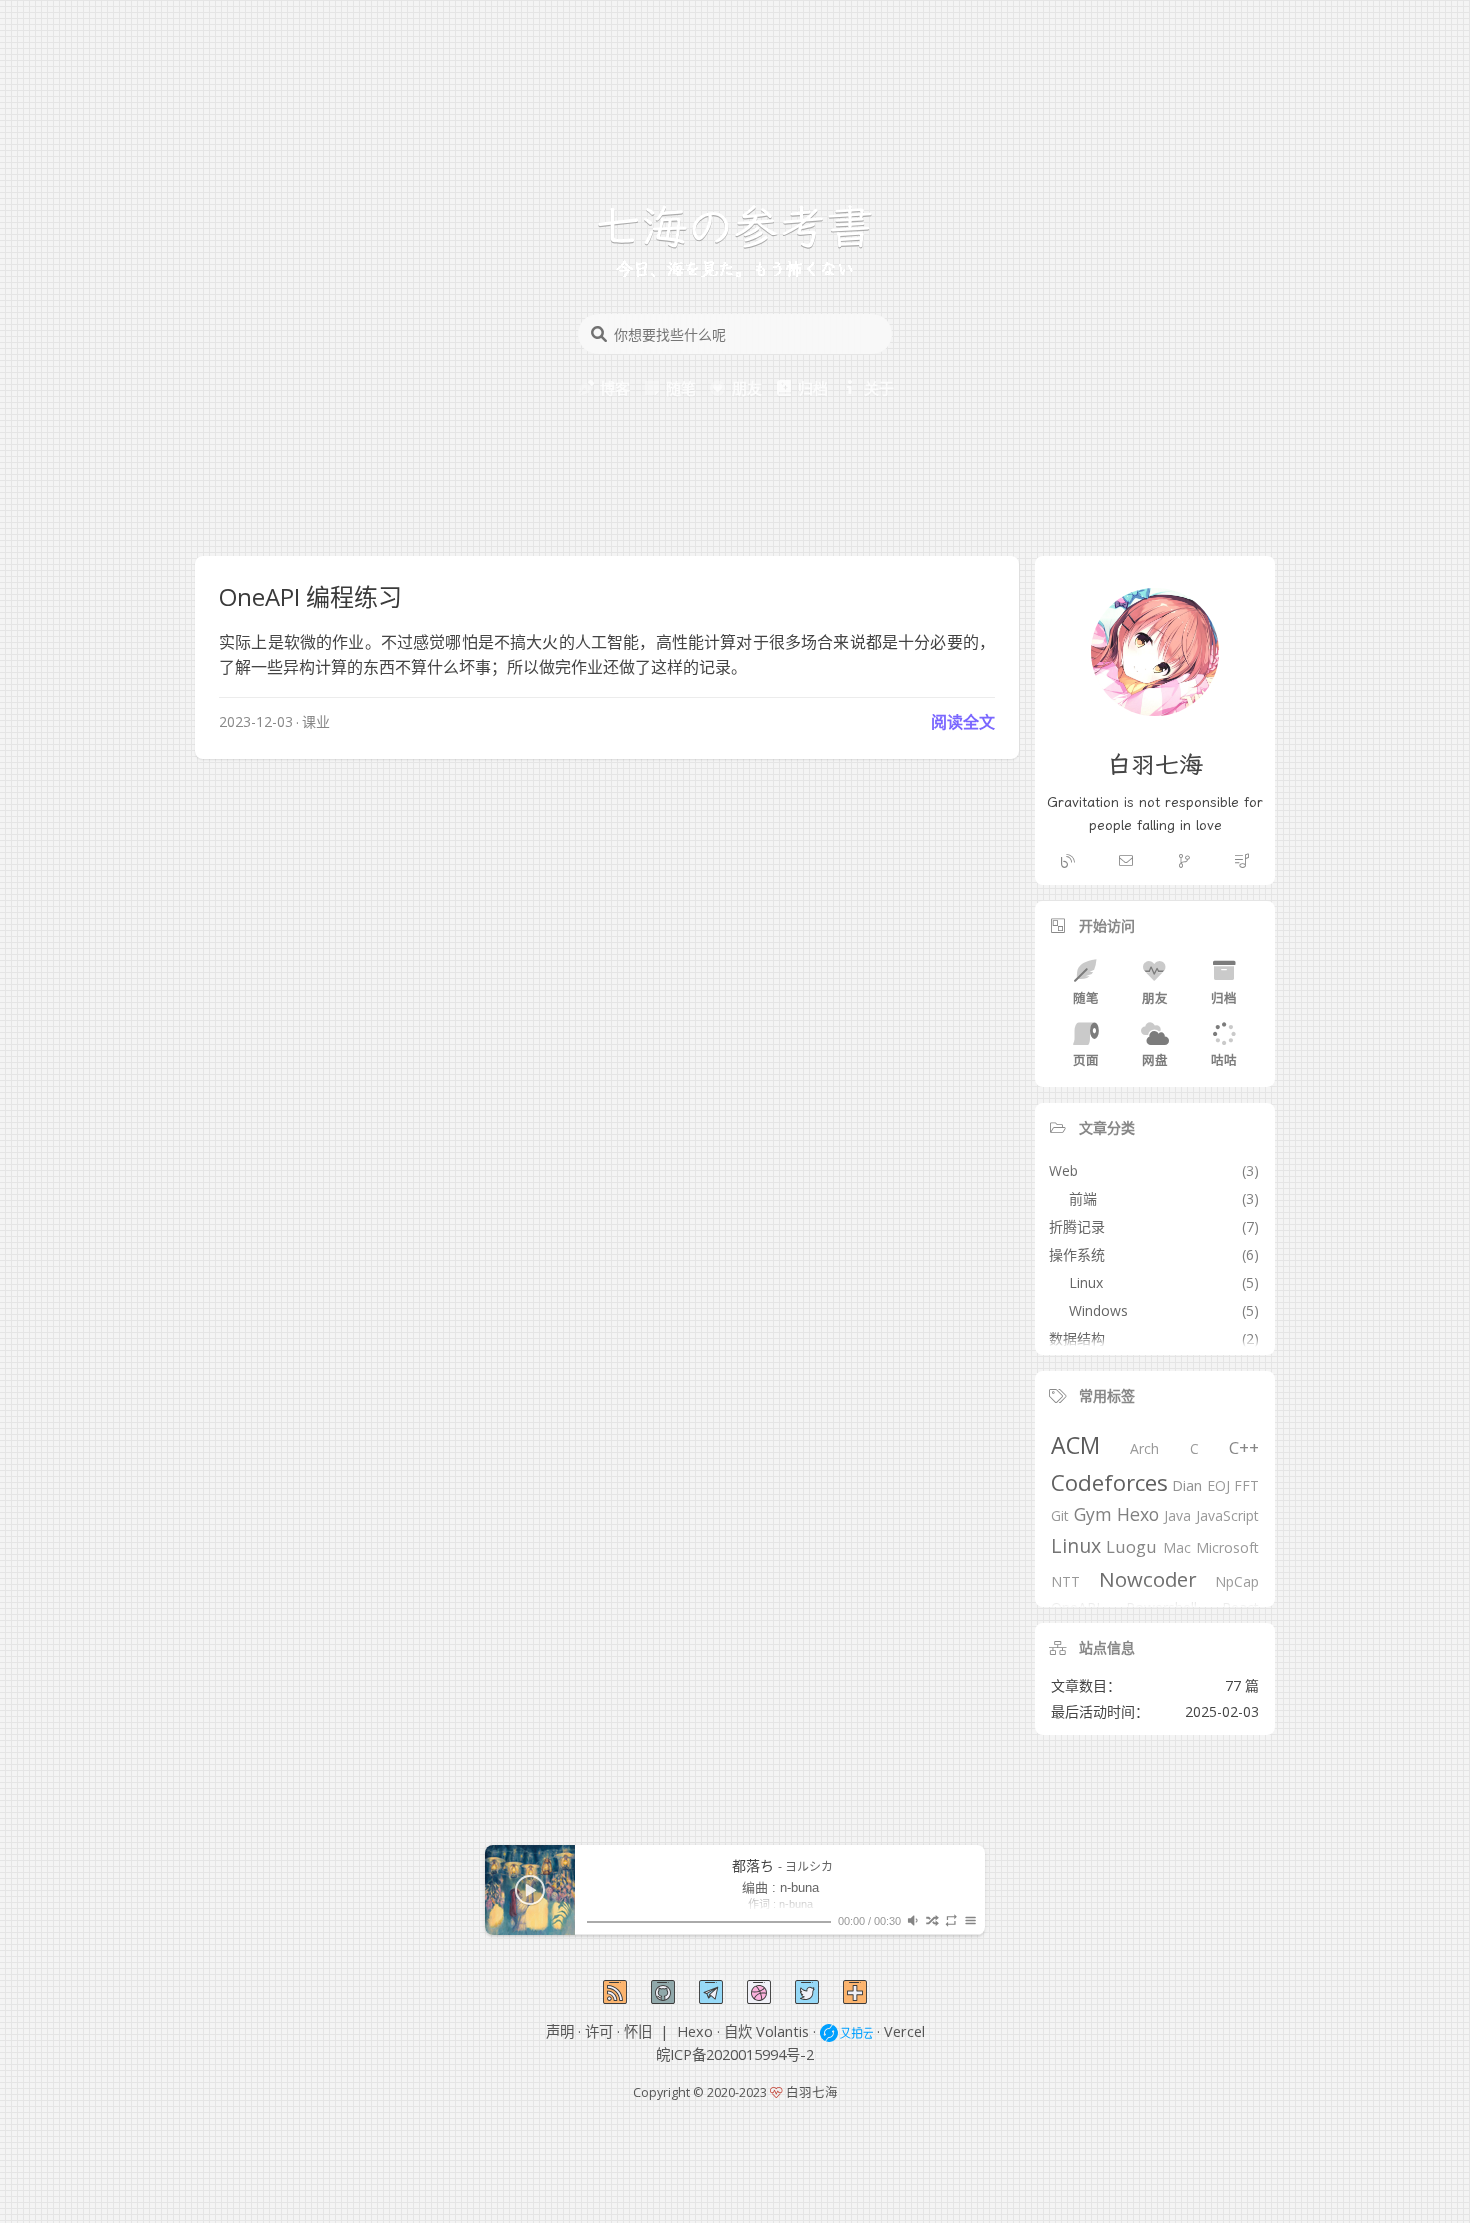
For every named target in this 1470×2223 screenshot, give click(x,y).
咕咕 (1224, 1060)
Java (1177, 1516)
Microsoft (1227, 1548)
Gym (1093, 1515)
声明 (560, 2031)
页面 (1086, 1060)
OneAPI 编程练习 (310, 596)
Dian (1187, 1486)
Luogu (1131, 1547)
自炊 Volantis (766, 2031)
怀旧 (638, 2031)
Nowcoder (1148, 1579)
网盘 (1155, 1060)
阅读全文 (963, 722)
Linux (1076, 1546)
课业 (316, 721)
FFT (1246, 1486)
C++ (1244, 1448)
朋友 (1155, 998)
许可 (599, 2031)
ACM (1075, 1446)
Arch (1144, 1449)
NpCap (1237, 1582)
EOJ (1218, 1486)
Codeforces (1109, 1483)
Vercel (904, 2031)
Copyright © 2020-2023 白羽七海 (735, 2092)
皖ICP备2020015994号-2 (735, 2054)
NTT (1065, 1582)
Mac (1177, 1548)
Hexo (1138, 1515)
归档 (1224, 998)
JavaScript (1227, 1516)
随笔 (1086, 998)
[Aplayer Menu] (970, 1920)
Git (1060, 1516)
